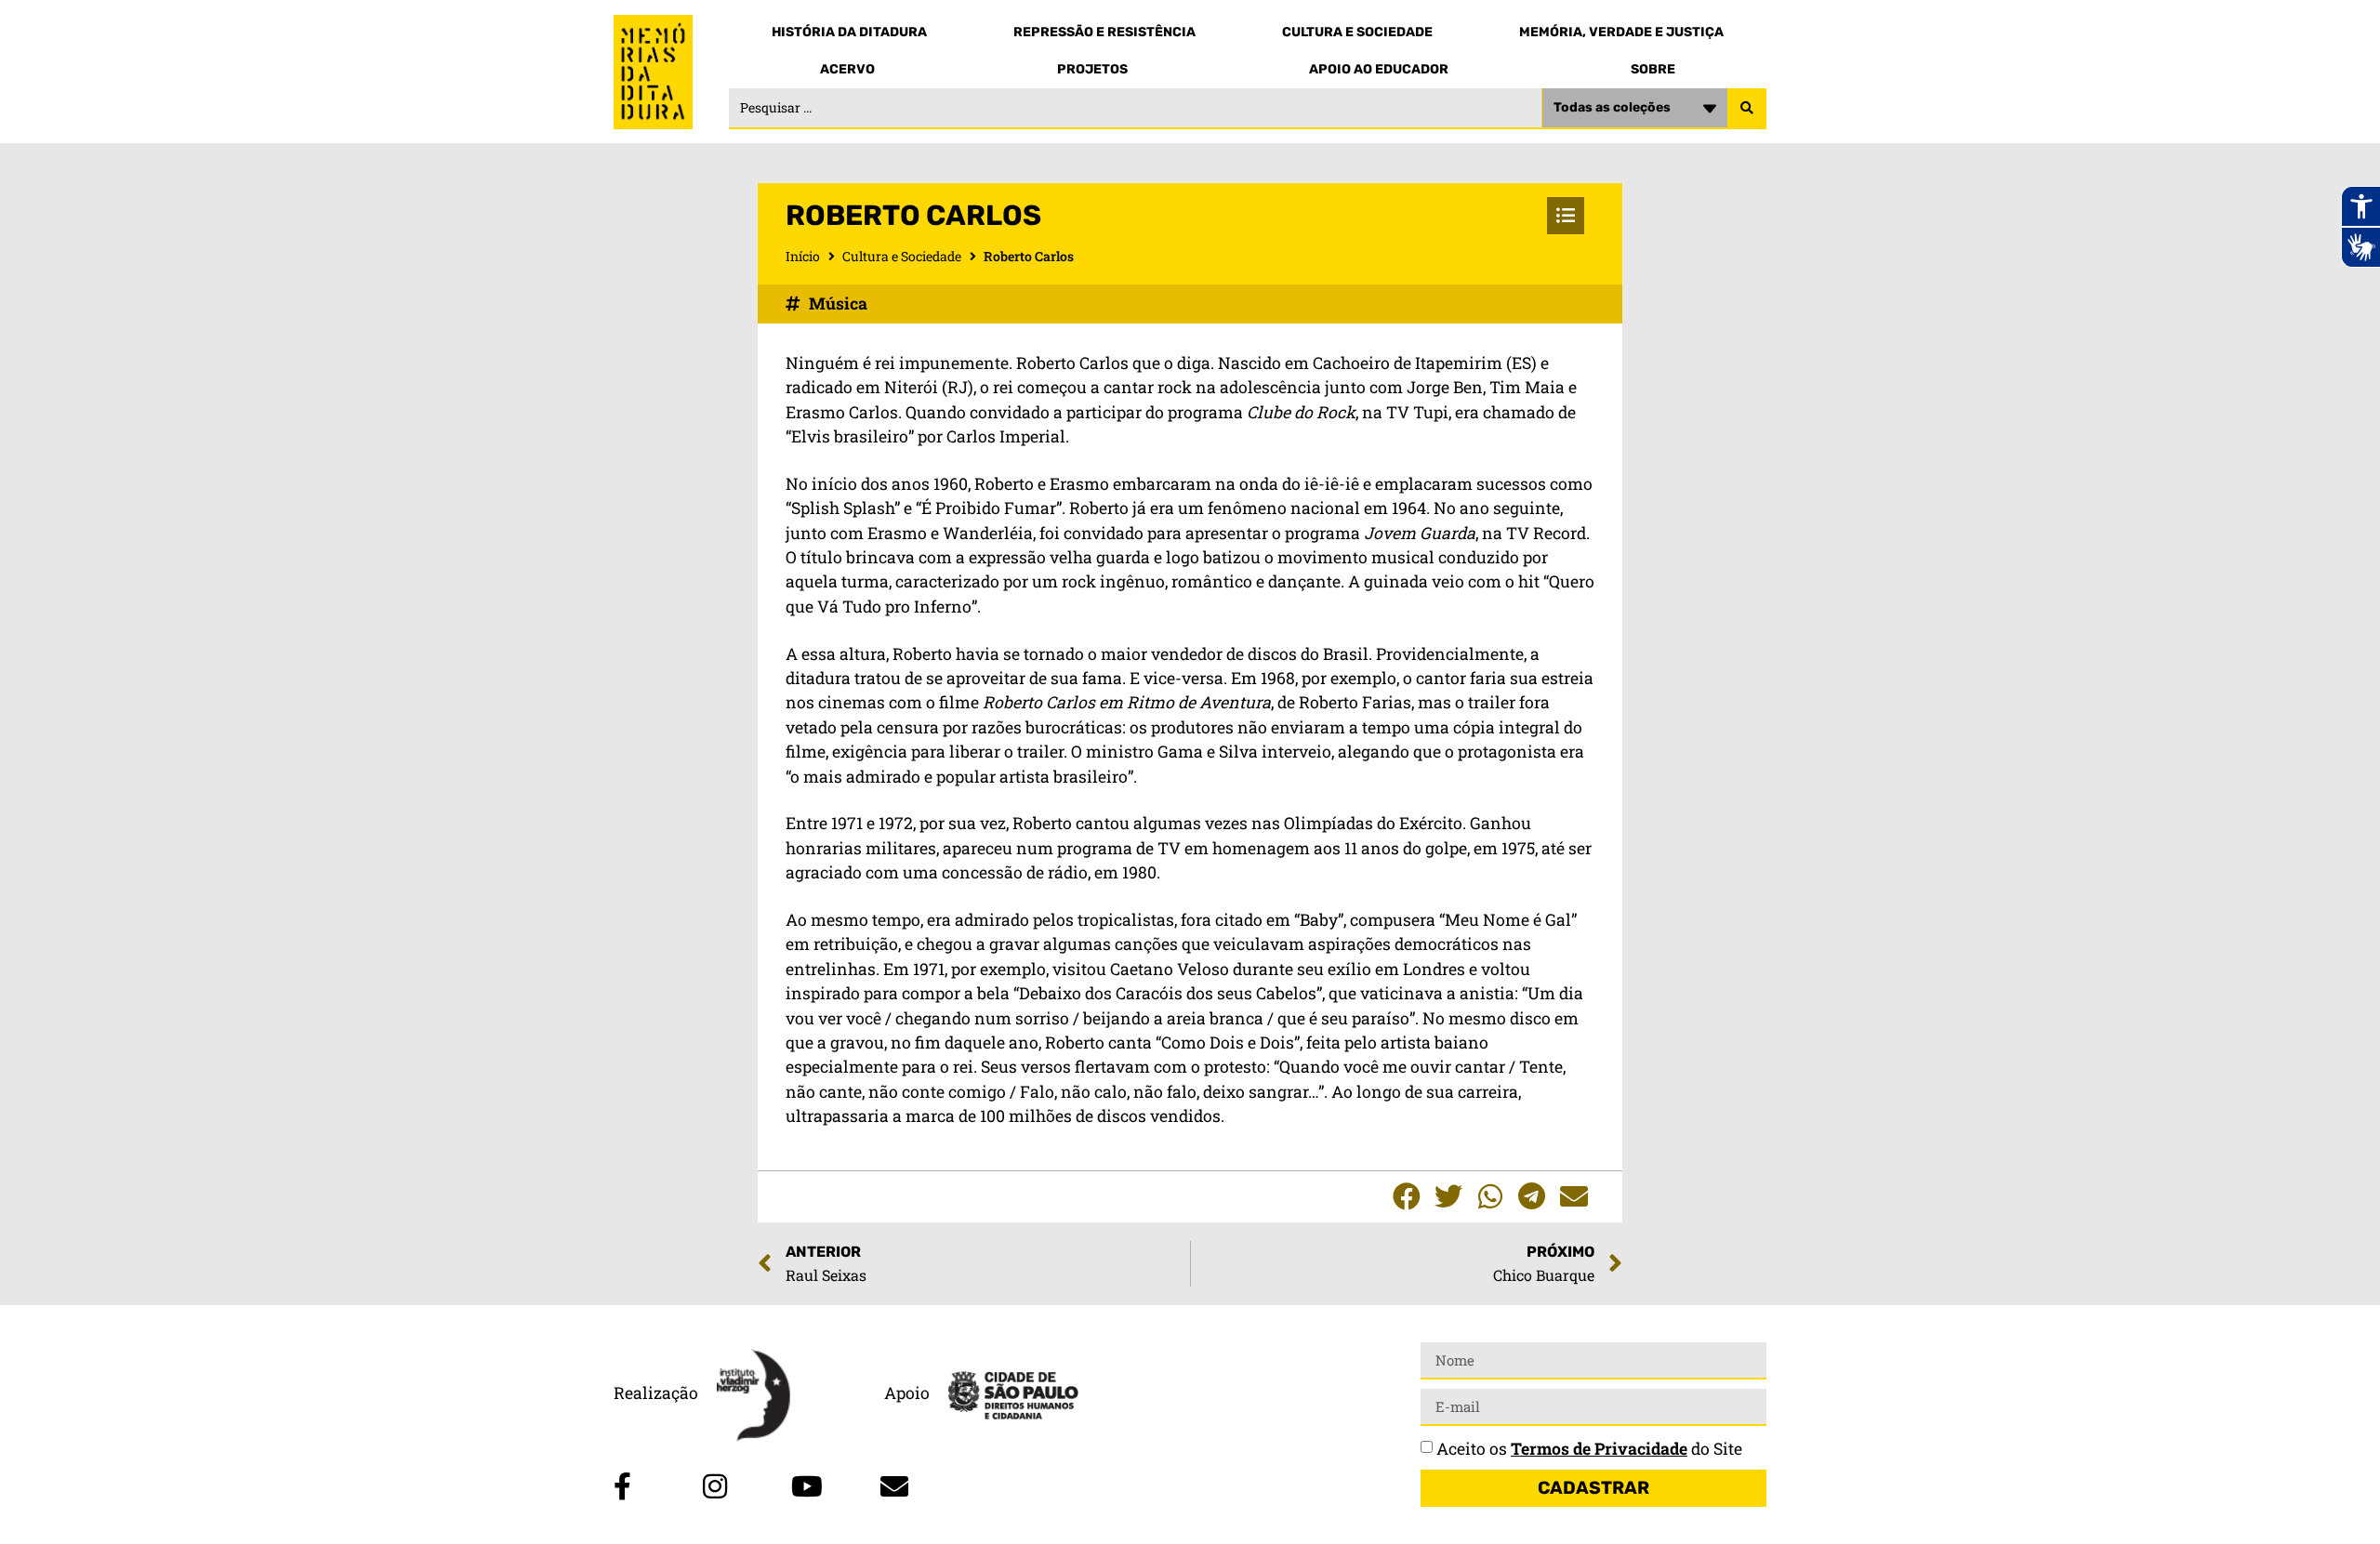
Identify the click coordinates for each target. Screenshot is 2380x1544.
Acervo (847, 69)
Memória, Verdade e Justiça (1621, 32)
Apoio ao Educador (1379, 69)
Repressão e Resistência (1104, 32)
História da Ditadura (849, 32)
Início (803, 256)
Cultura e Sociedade (1357, 32)
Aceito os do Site (1589, 1449)
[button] (1406, 1197)
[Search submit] (1747, 109)
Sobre (1653, 69)
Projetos (1092, 69)
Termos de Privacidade (1599, 1449)
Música (838, 304)
